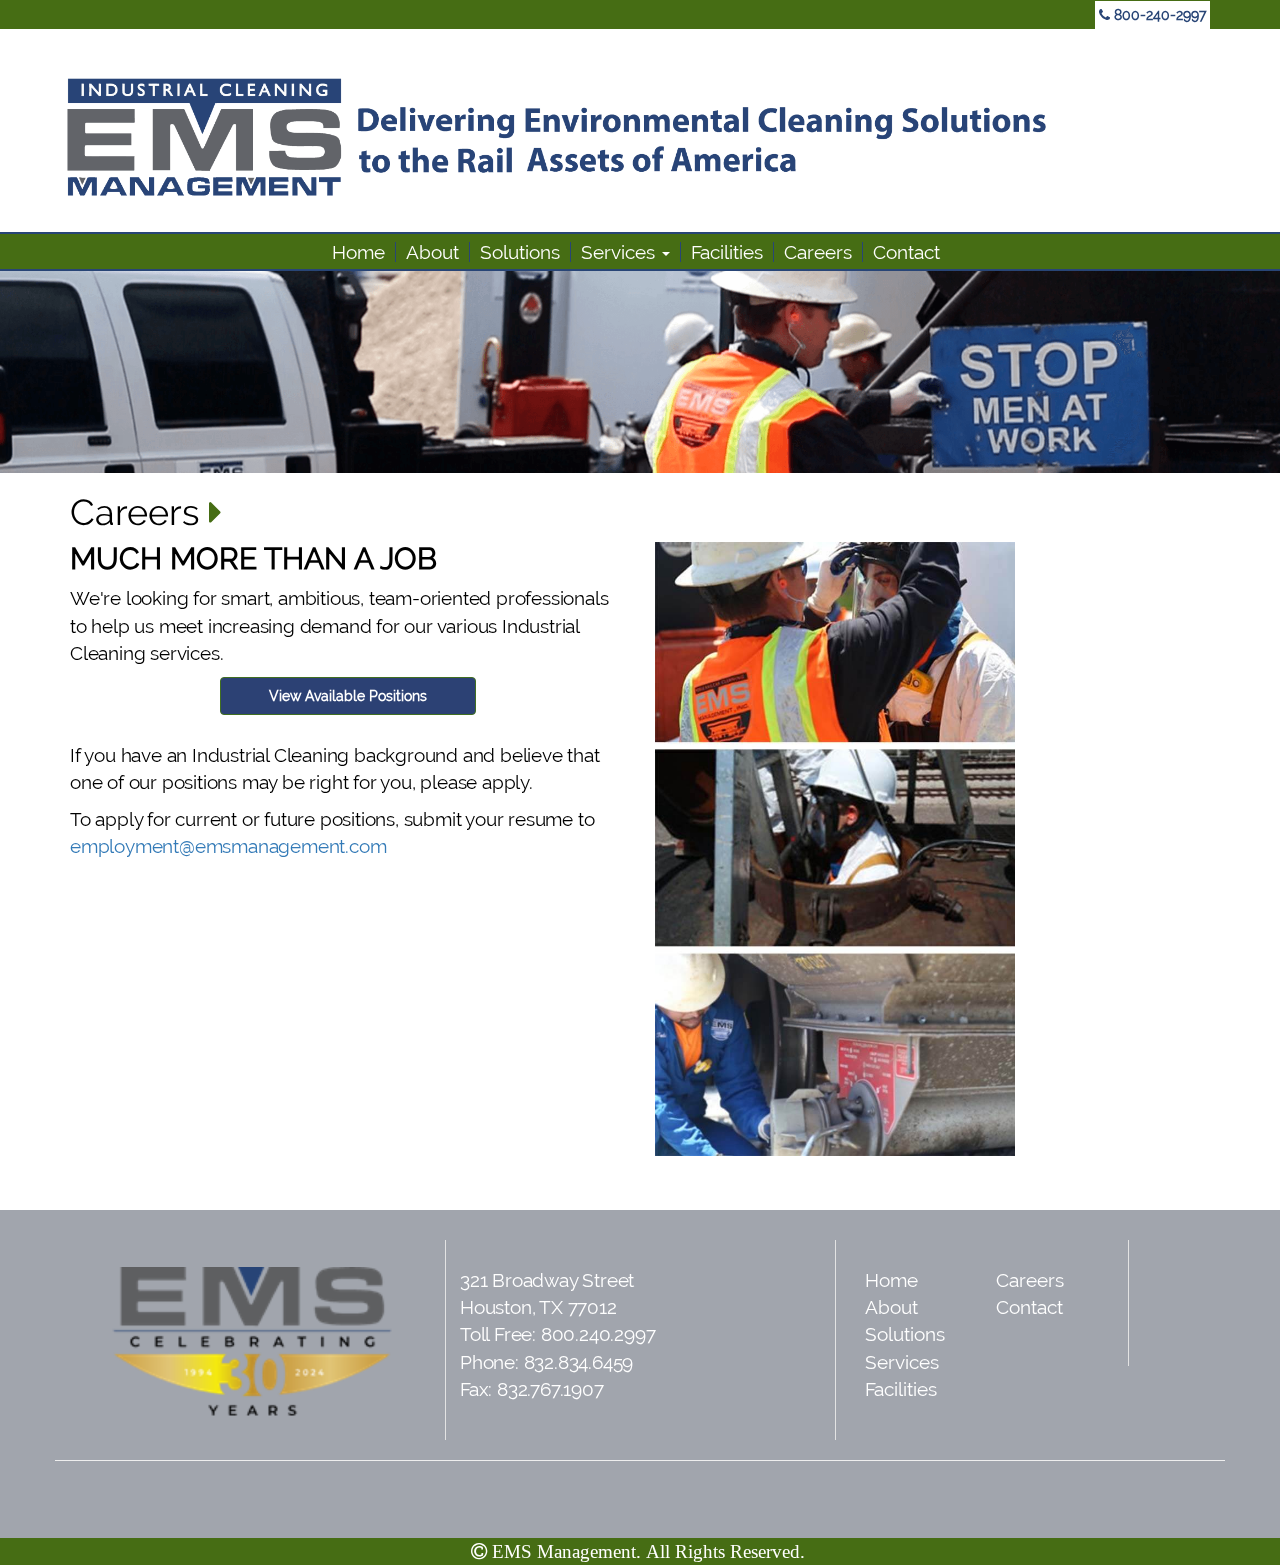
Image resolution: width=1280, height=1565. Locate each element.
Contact (906, 252)
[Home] (640, 136)
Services (902, 1362)
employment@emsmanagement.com (228, 846)
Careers (818, 252)
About (432, 252)
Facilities (727, 252)
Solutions (520, 252)
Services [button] (620, 252)
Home (358, 252)
